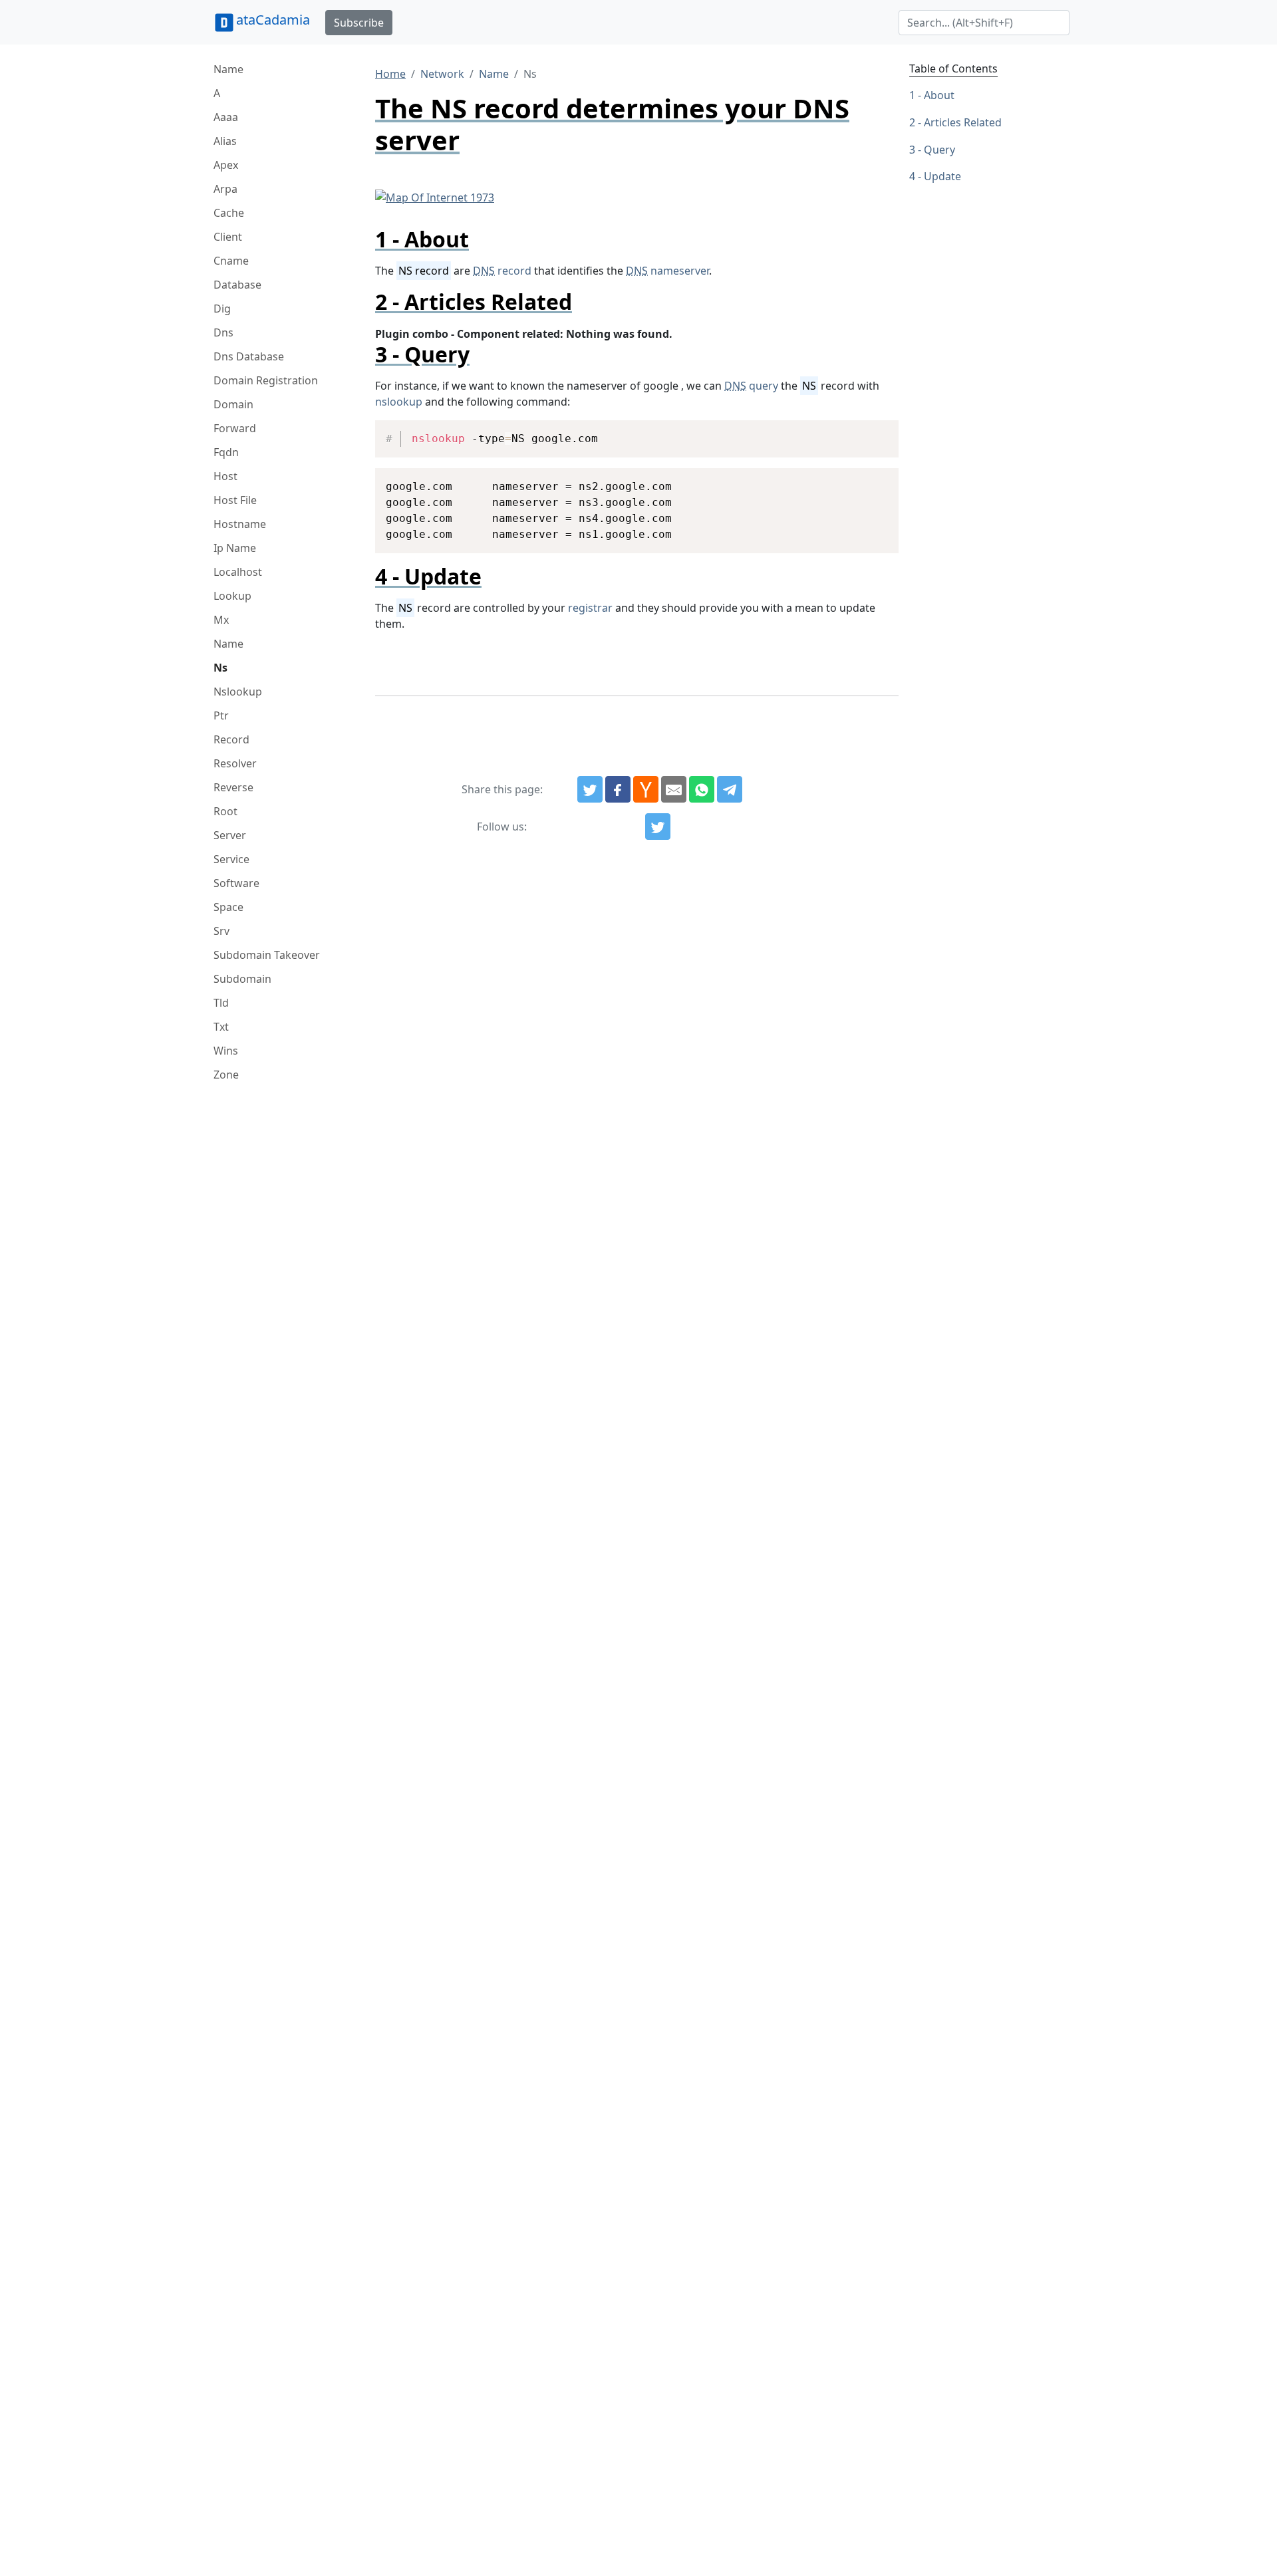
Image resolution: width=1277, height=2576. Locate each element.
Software (236, 883)
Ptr (221, 715)
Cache (229, 213)
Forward (235, 428)
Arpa (225, 189)
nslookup (399, 402)
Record (231, 739)
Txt (221, 1027)
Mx (221, 620)
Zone (226, 1075)
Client (228, 237)
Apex (226, 165)
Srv (221, 931)
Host (225, 476)
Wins (226, 1051)
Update (942, 176)
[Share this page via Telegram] (730, 789)
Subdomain (242, 979)
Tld (221, 1003)
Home (390, 74)
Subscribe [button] (359, 23)
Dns (223, 332)
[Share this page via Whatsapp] (702, 789)
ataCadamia (273, 20)
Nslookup (238, 692)
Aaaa (226, 117)
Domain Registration (266, 380)
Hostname (240, 524)
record (502, 271)
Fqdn (226, 452)
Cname (231, 261)
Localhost (238, 572)
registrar (590, 608)
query (751, 386)
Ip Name (235, 548)
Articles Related (963, 122)
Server (230, 835)
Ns (220, 668)
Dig (222, 309)
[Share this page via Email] (674, 789)
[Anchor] (480, 239)
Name (228, 69)
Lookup (232, 596)
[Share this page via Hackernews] (646, 789)
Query (939, 150)
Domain (233, 404)
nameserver (667, 271)
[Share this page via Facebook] (618, 789)
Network (442, 74)
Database (237, 285)
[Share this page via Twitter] (590, 789)
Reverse (233, 787)
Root (225, 811)
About (939, 95)
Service (231, 859)
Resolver (235, 763)
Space (228, 907)
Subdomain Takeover (267, 955)
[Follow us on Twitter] (658, 827)
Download (872, 432)
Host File (235, 500)
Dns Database (249, 356)
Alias (225, 141)
